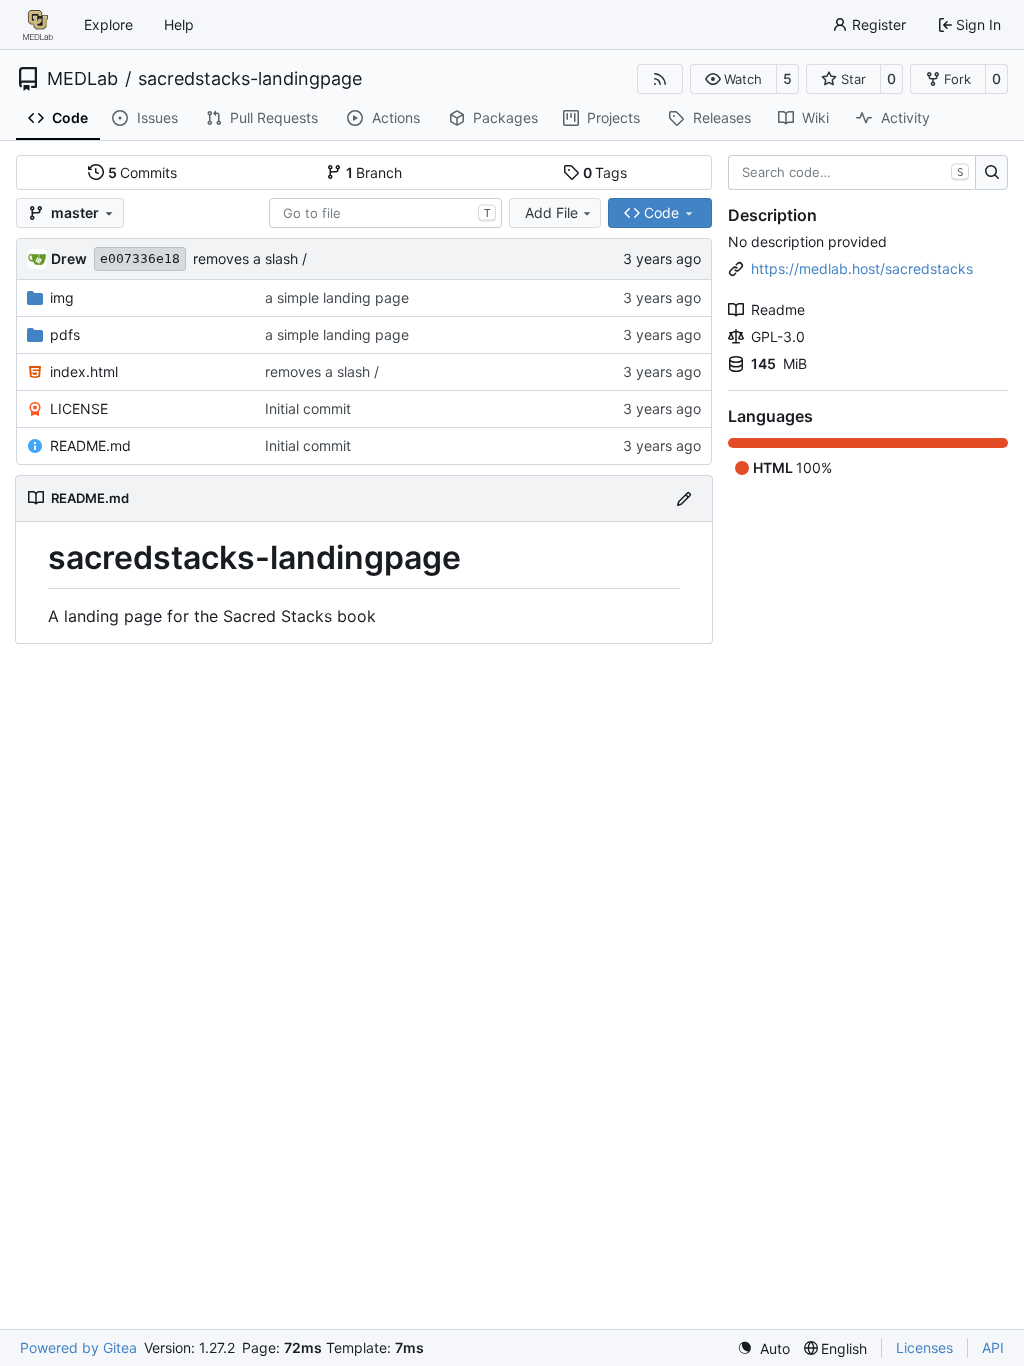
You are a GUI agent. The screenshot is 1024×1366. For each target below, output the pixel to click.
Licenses (924, 1347)
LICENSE (79, 408)
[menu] (763, 1348)
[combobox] (385, 213)
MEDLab (82, 79)
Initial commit (308, 408)
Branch (374, 172)
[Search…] (991, 173)
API (993, 1347)
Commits (143, 172)
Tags (605, 172)
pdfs (65, 334)
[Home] (38, 25)
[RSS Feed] (660, 79)
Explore (108, 24)
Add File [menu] (551, 212)
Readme (778, 309)
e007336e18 (140, 258)
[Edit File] (684, 498)
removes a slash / (250, 258)
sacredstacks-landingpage (250, 79)
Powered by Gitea (78, 1347)
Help (179, 24)
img (62, 297)
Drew (69, 258)
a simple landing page (337, 297)
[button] (733, 79)
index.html (84, 371)
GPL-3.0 (778, 336)
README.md (90, 445)
